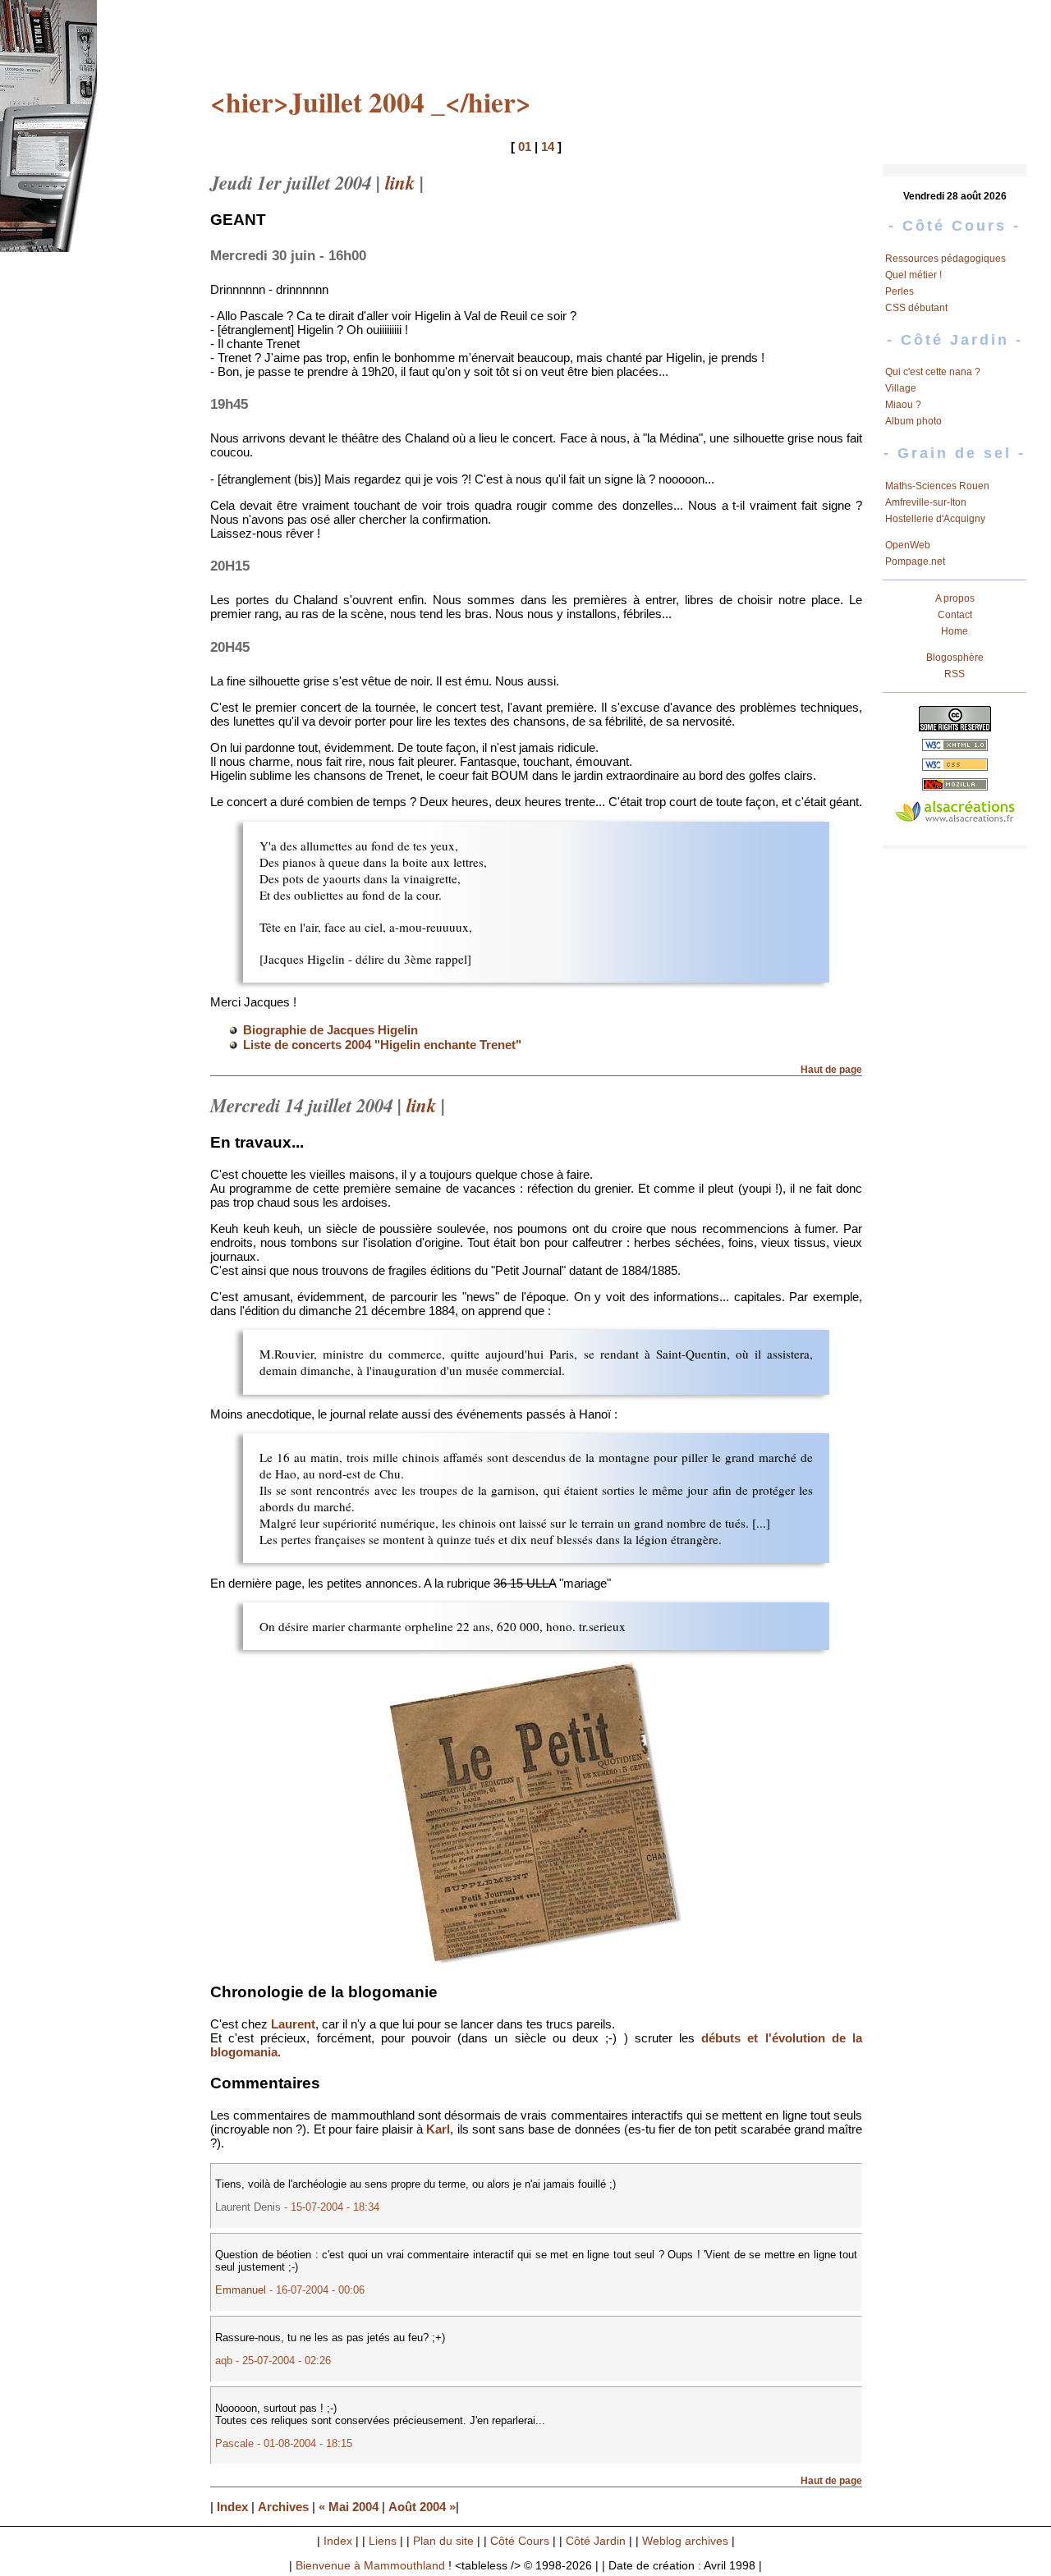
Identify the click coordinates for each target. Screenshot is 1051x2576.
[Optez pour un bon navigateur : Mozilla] (955, 786)
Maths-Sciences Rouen (937, 486)
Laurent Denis (248, 2207)
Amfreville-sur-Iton (926, 502)
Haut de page (831, 1070)
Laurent (293, 2024)
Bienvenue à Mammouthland (370, 2566)
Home (955, 631)
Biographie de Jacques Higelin (330, 1030)
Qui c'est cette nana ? (933, 372)
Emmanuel (241, 2290)
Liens (383, 2541)
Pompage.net (915, 561)
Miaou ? (903, 405)
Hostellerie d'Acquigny (935, 519)
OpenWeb (908, 545)
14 (548, 147)
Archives (283, 2507)
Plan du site (443, 2541)
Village (901, 388)
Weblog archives (685, 2541)
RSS (955, 674)
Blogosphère (955, 658)
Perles (900, 291)
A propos (955, 598)
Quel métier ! (913, 275)
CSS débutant (916, 308)
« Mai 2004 (349, 2507)
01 (525, 147)
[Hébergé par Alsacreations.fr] (955, 813)
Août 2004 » (422, 2507)
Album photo (913, 421)
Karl (438, 2129)
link (400, 182)
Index (232, 2507)
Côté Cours (520, 2541)
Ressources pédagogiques (945, 259)
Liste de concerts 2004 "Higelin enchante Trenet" (382, 1045)
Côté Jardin (596, 2541)
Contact (955, 615)
